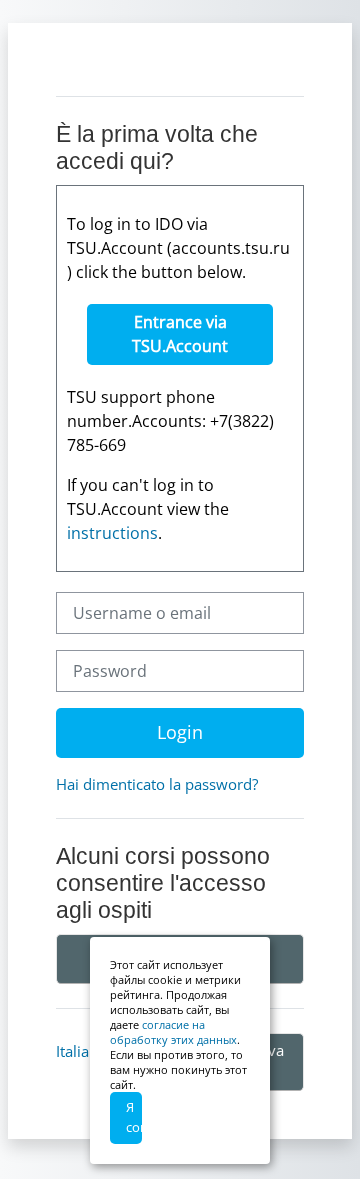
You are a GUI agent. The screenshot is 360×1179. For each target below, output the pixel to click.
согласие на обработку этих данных (173, 1032)
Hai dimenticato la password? (157, 784)
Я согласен (134, 1117)
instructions (112, 533)
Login (180, 732)
